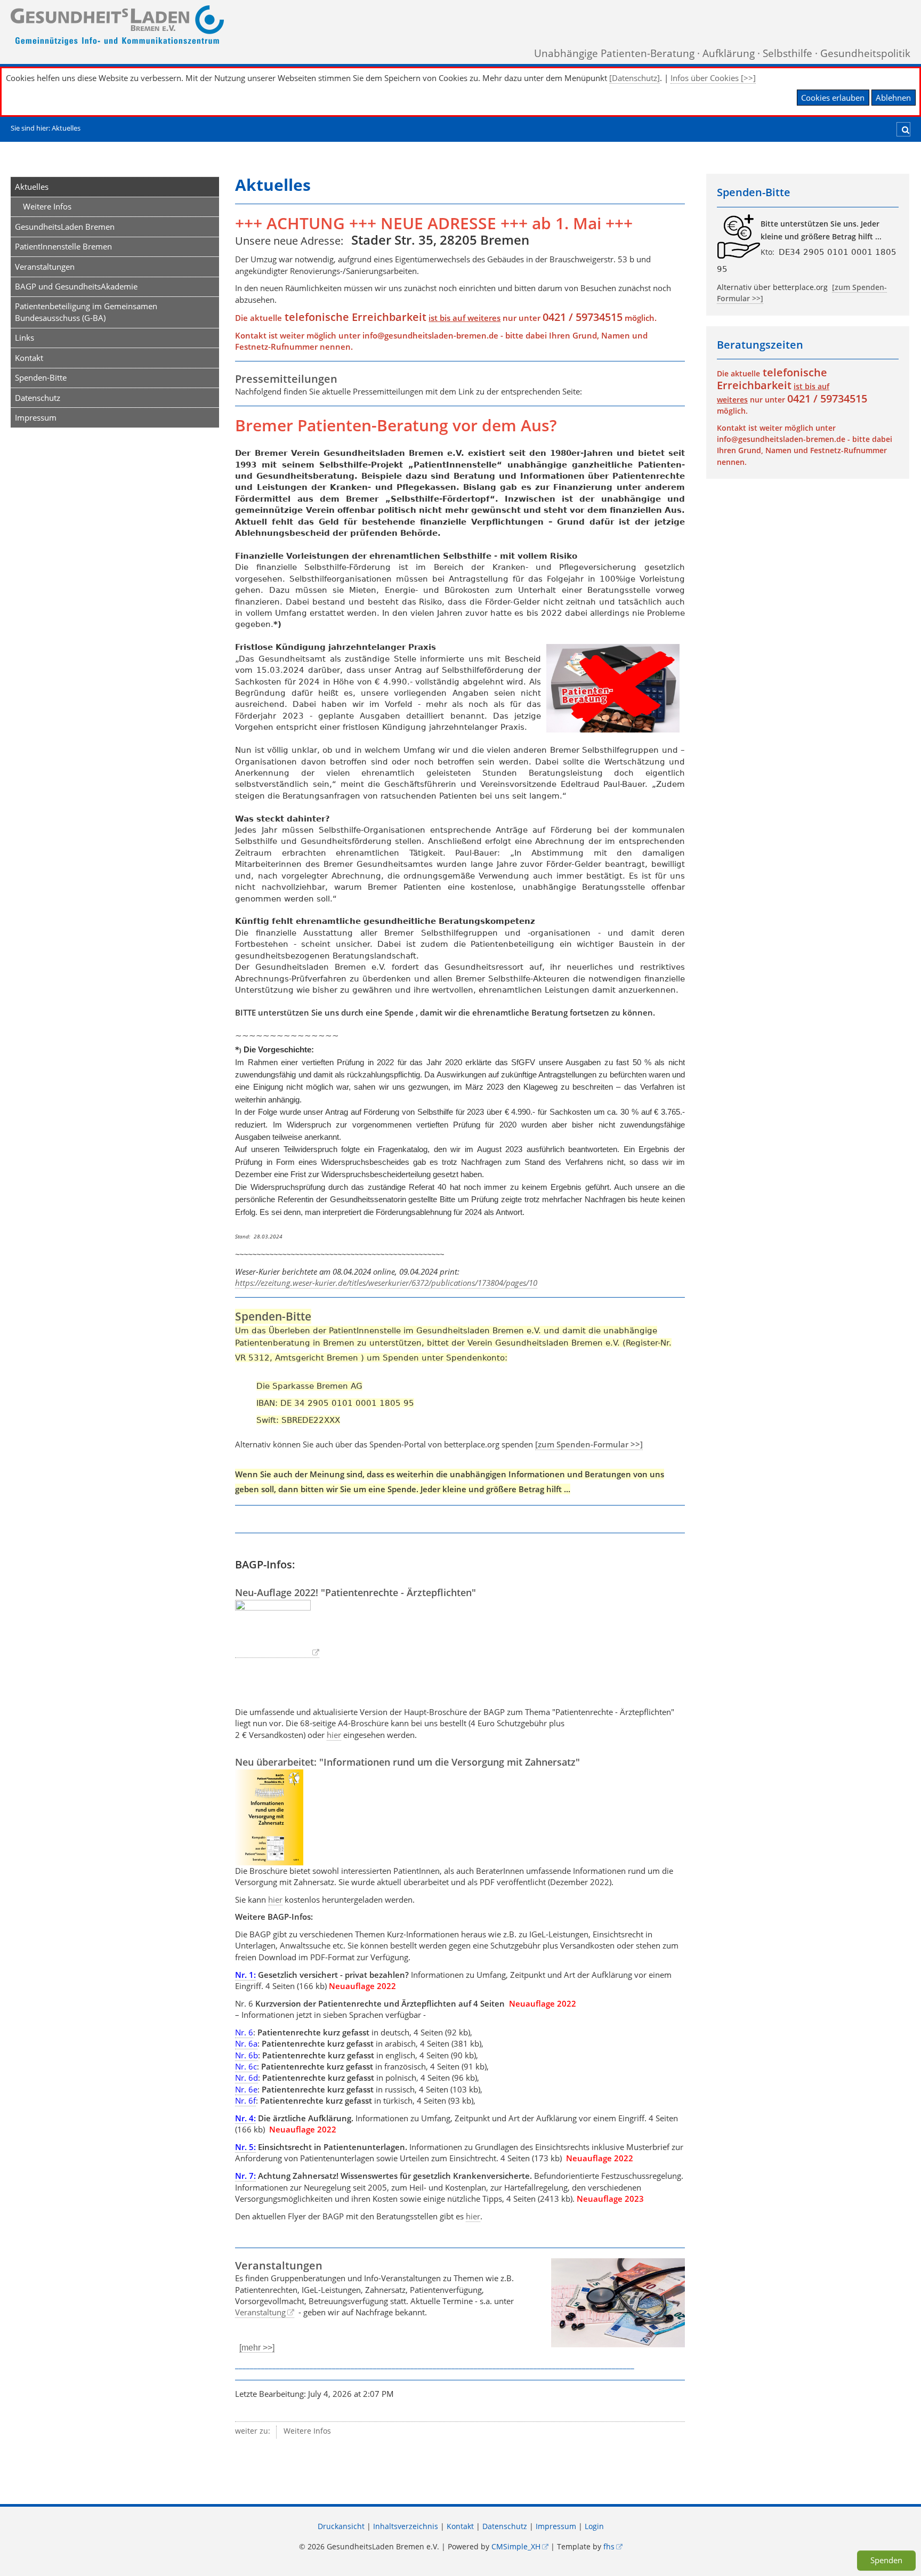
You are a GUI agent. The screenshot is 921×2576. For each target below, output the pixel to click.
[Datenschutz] (635, 78)
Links (25, 337)
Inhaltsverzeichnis (406, 2526)
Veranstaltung (260, 2312)
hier (334, 1735)
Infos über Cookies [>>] (713, 78)
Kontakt (29, 358)
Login (594, 2526)
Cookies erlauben (833, 98)
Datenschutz (38, 398)
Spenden (886, 2560)
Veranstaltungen (45, 267)
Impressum (36, 417)
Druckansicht (341, 2526)
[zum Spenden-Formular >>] (589, 1444)
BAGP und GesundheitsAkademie (76, 286)
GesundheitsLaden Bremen (65, 227)
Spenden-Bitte (41, 377)
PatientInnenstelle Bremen (63, 246)
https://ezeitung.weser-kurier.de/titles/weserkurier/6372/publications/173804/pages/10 (386, 1283)
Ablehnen (893, 98)
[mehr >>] (257, 2348)
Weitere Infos (47, 206)
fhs (609, 2547)
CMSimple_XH (516, 2547)
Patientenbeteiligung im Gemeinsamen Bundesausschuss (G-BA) (86, 312)
